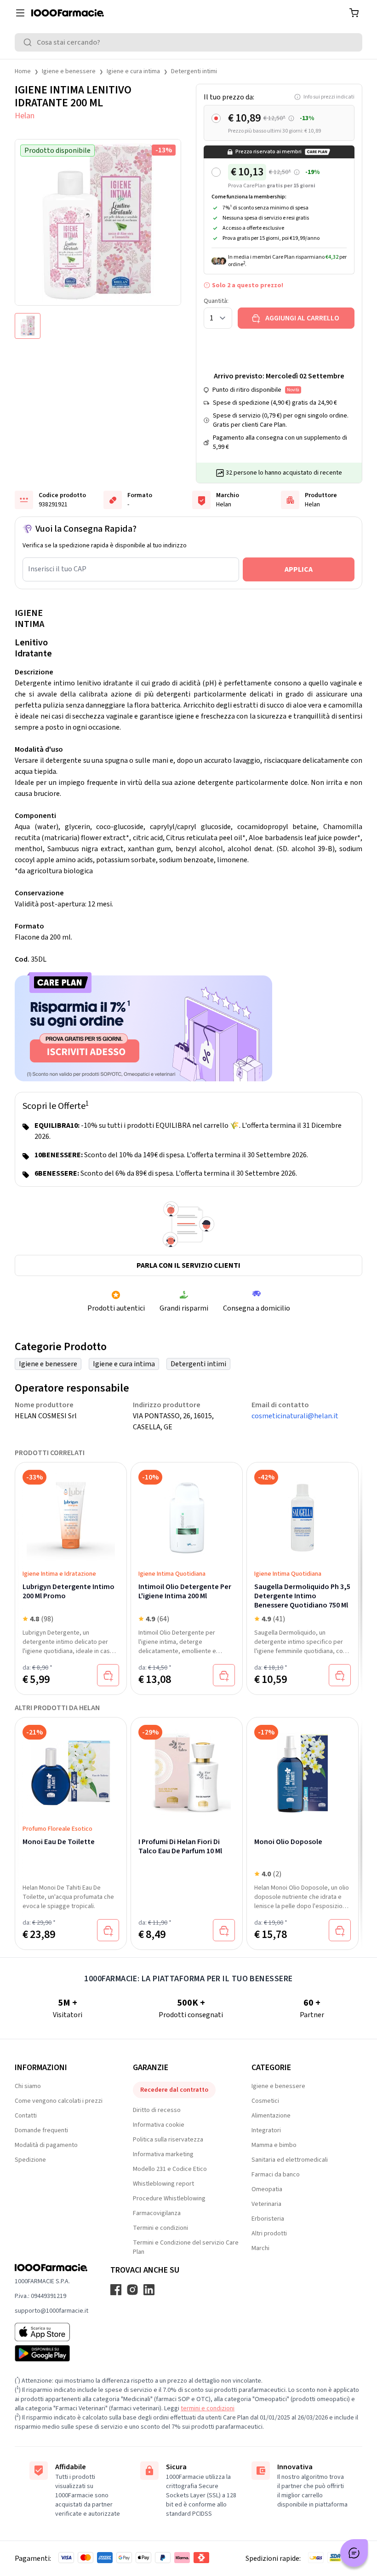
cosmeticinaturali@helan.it (295, 1416)
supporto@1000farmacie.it (51, 2311)
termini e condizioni (208, 2408)
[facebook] (116, 2290)
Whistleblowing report (163, 2184)
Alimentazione (271, 2116)
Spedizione (30, 2160)
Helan (25, 116)
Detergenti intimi (194, 71)
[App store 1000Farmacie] (51, 2332)
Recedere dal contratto (174, 2090)
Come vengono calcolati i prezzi (59, 2101)
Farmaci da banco (276, 2175)
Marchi (260, 2248)
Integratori (266, 2130)
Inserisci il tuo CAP (57, 569)
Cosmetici (265, 2101)
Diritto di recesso (157, 2110)
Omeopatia (267, 2189)
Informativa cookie (159, 2125)
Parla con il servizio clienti (188, 1265)
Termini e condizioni (160, 2228)
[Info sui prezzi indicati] (291, 119)
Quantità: (216, 301)
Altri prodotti (269, 2234)
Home (23, 71)
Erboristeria (268, 2219)
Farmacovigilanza (157, 2213)
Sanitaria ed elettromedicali (290, 2160)
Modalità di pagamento (46, 2145)
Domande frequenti (41, 2130)
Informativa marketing (163, 2154)
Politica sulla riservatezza (168, 2140)
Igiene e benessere (69, 71)
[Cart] (354, 13)
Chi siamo (28, 2086)
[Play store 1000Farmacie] (51, 2353)
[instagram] (132, 2290)
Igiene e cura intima (133, 71)
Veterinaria (266, 2204)
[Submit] (29, 42)
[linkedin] (149, 2290)
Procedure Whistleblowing (169, 2199)
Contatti (26, 2116)
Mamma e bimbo (274, 2145)
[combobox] (188, 42)
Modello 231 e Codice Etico (170, 2169)
